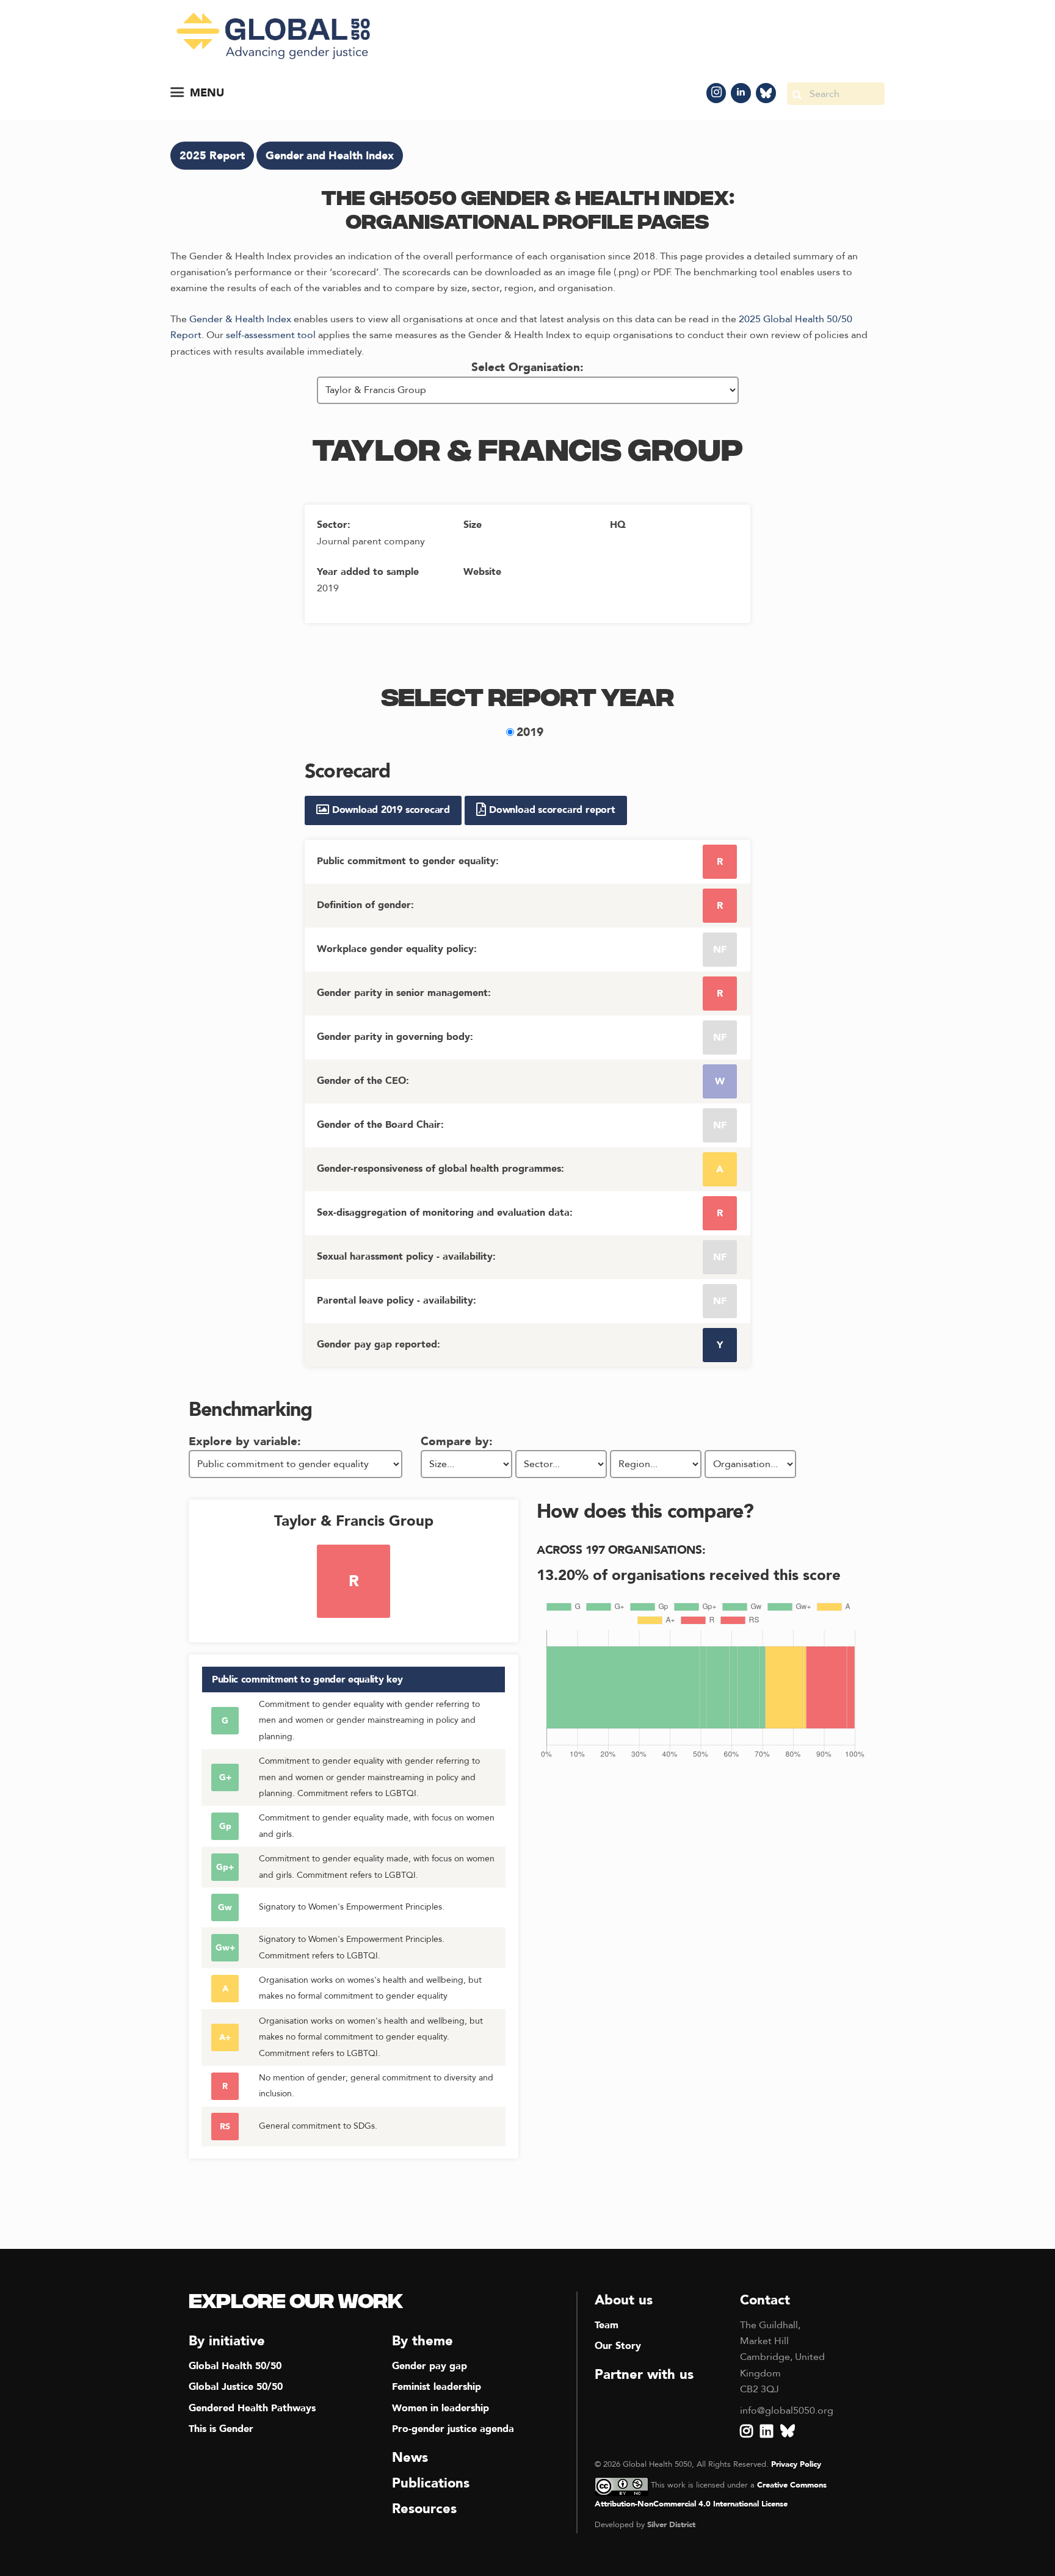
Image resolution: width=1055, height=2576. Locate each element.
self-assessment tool (271, 335)
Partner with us (644, 2375)
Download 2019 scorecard (390, 810)
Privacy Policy (796, 2464)
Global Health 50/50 (235, 2366)
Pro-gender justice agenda (453, 2429)
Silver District (671, 2525)
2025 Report (212, 156)
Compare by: (457, 1441)
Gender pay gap (430, 2366)
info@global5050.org (787, 2411)
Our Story (618, 2346)
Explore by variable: (245, 1441)
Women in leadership (440, 2408)
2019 (530, 732)
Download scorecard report (551, 810)
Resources (424, 2509)
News (410, 2458)
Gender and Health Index (330, 156)
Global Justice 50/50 (236, 2387)
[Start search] (797, 94)
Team (607, 2325)
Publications (431, 2483)
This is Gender (221, 2429)
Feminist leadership (437, 2387)
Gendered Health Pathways (252, 2408)
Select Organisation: (527, 367)
